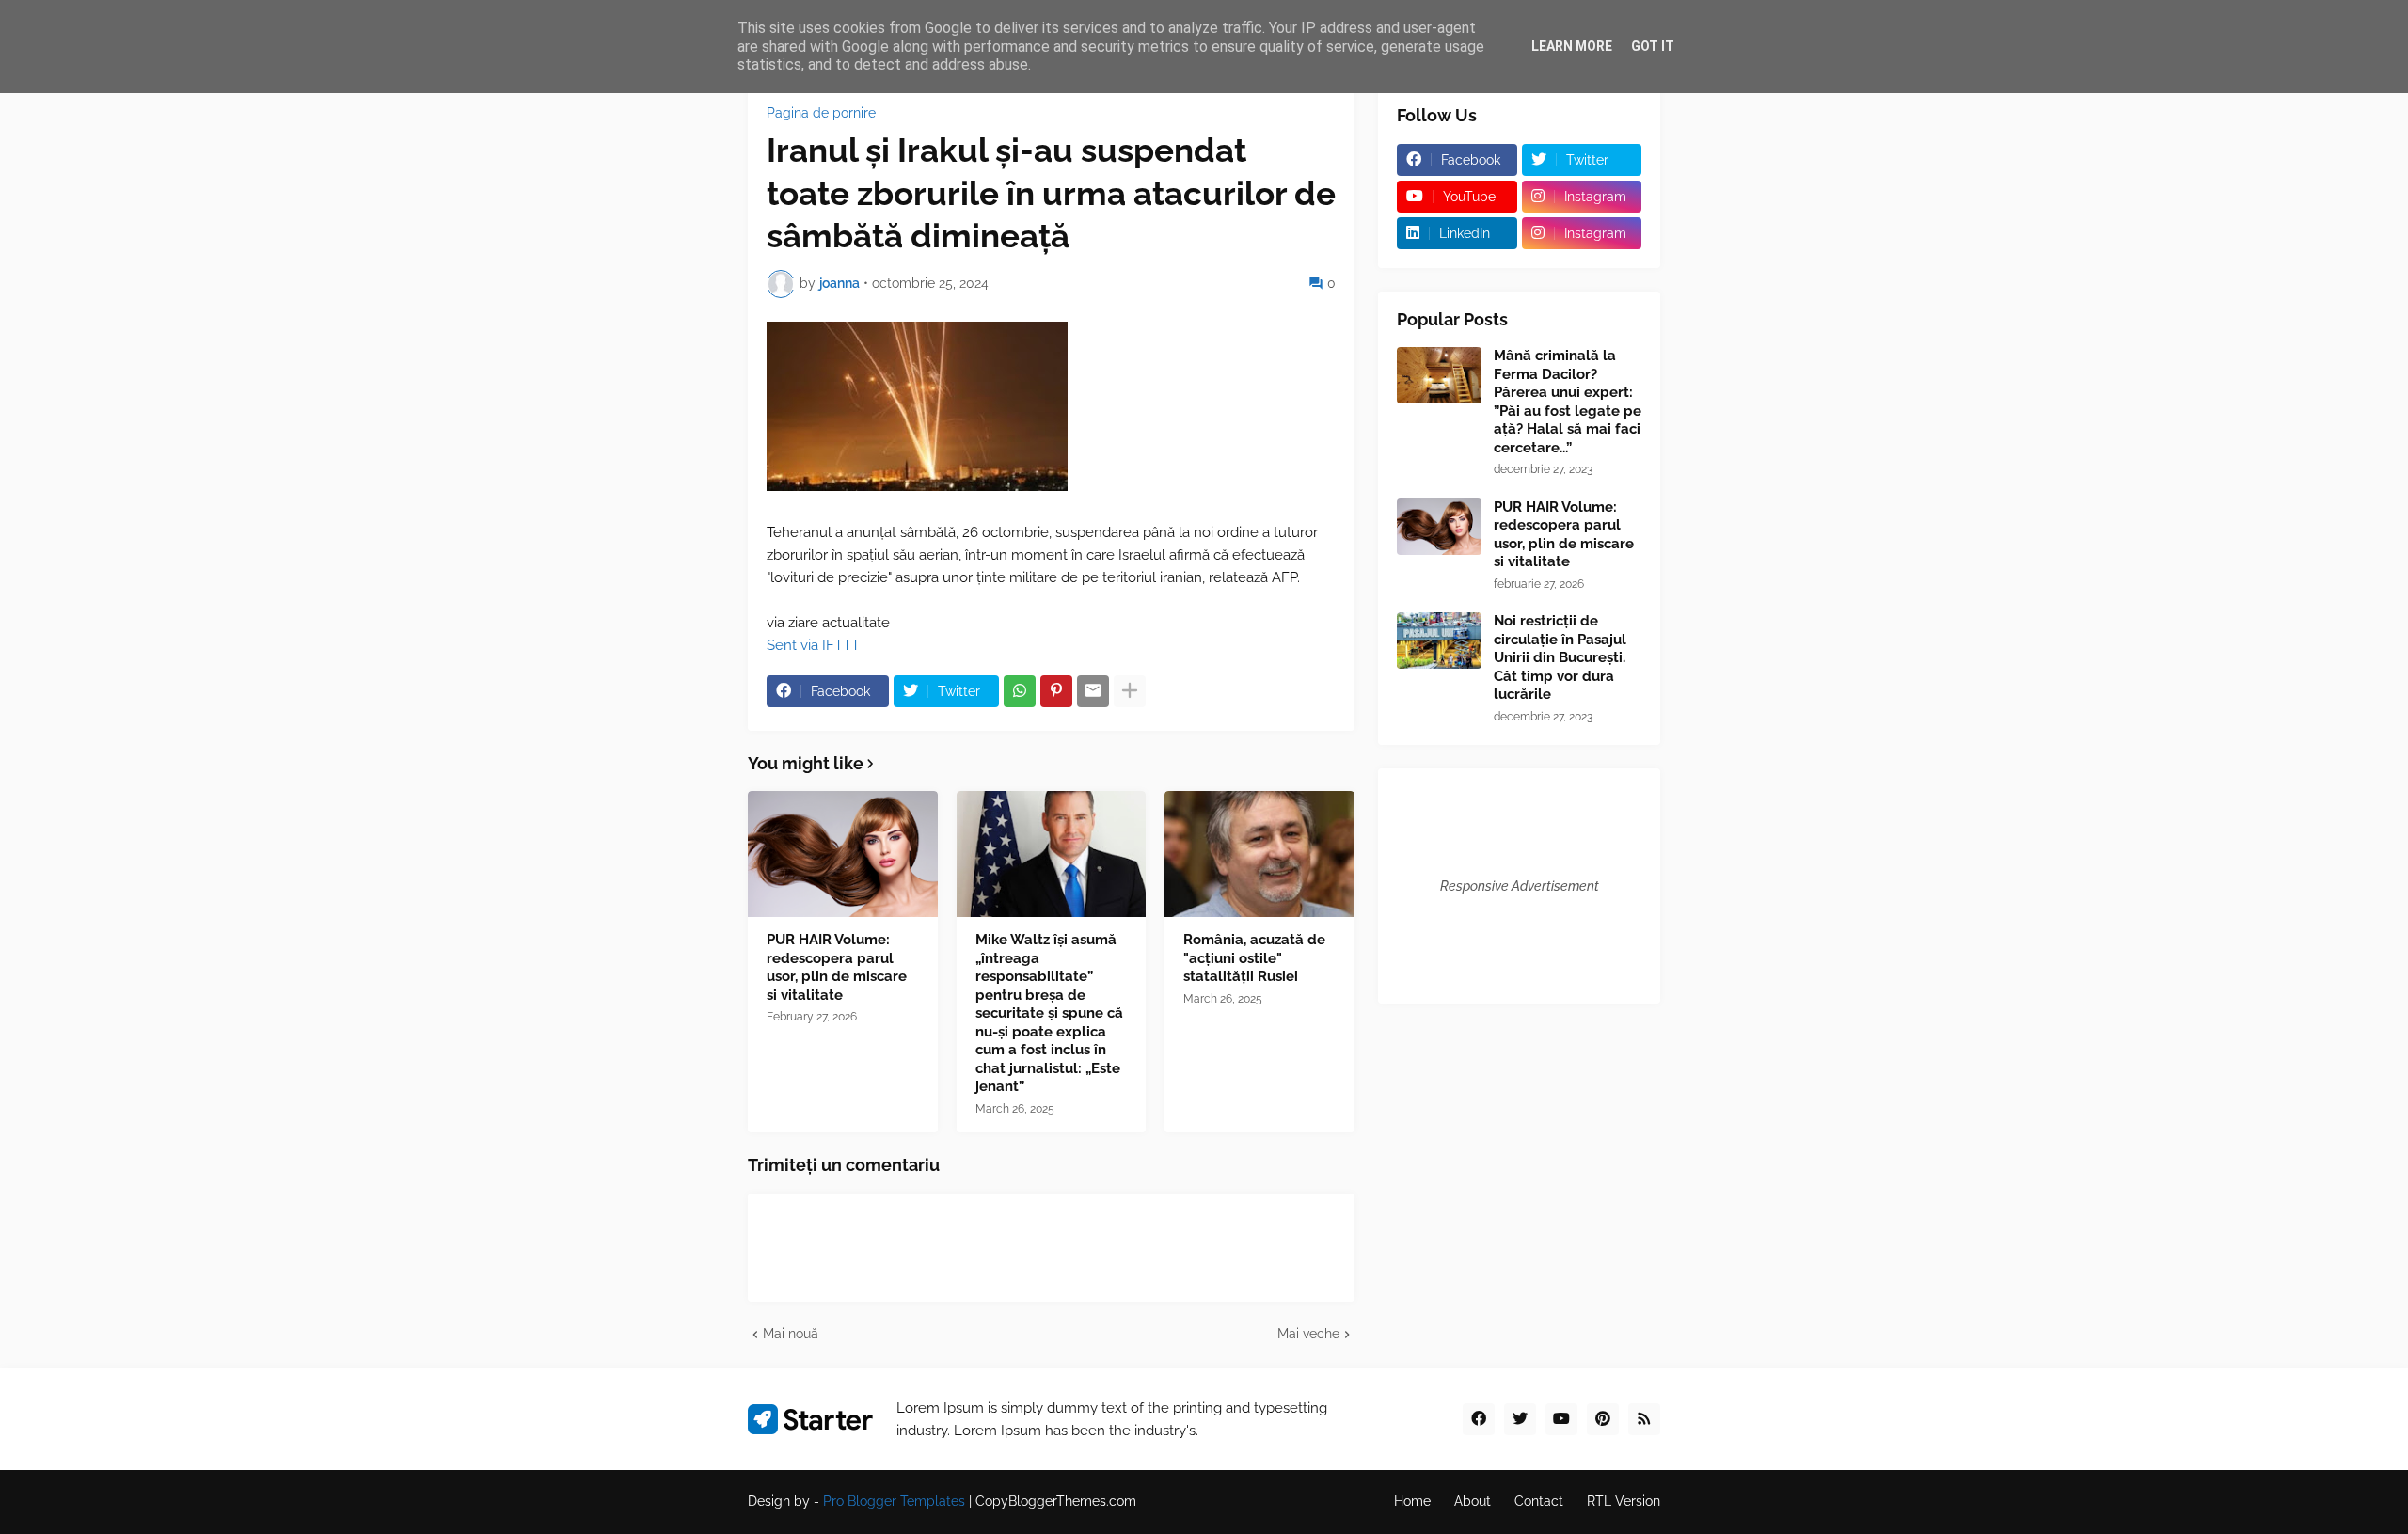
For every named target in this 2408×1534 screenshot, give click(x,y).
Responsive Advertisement (1520, 886)
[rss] (1644, 1419)
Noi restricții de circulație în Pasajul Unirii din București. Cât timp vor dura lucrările (1560, 657)
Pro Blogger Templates (894, 1501)
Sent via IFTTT (813, 645)
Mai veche (1308, 1334)
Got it (1653, 46)
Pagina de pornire (821, 113)
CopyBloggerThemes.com (1056, 1501)
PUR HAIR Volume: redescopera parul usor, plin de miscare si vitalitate (837, 967)
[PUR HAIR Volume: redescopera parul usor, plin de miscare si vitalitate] (843, 854)
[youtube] (1561, 1419)
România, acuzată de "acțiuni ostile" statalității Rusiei (1254, 958)
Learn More (1572, 46)
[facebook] (1479, 1419)
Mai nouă (791, 1334)
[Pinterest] (1056, 691)
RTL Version (1624, 1501)
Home (1412, 1501)
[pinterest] (1603, 1419)
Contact (1539, 1501)
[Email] (1093, 691)
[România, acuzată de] (1259, 854)
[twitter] (1520, 1419)
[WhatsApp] (1020, 691)
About (1473, 1501)
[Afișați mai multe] (1130, 691)
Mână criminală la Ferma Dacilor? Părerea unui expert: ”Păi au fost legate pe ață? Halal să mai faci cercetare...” (1568, 402)
